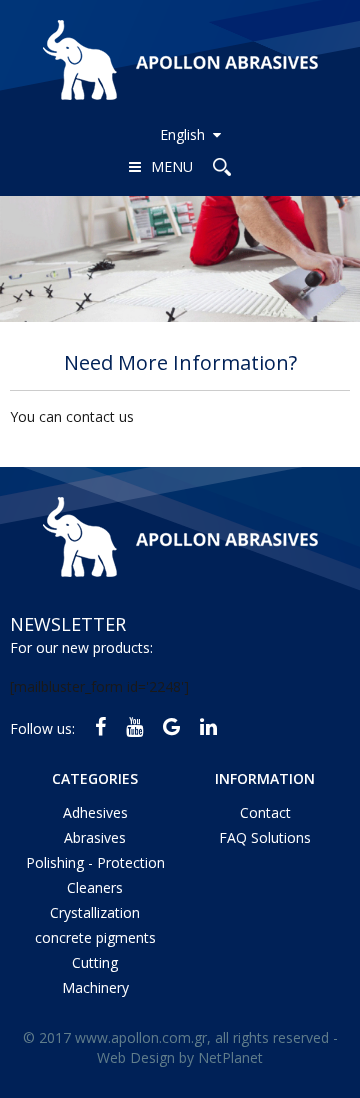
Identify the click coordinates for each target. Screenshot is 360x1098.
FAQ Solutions (265, 837)
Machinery (95, 987)
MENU (172, 166)
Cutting (95, 962)
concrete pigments (95, 937)
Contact (265, 812)
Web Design (136, 1057)
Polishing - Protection (95, 862)
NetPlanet (230, 1057)
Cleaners (95, 887)
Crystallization (95, 912)
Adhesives (95, 812)
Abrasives (95, 837)
